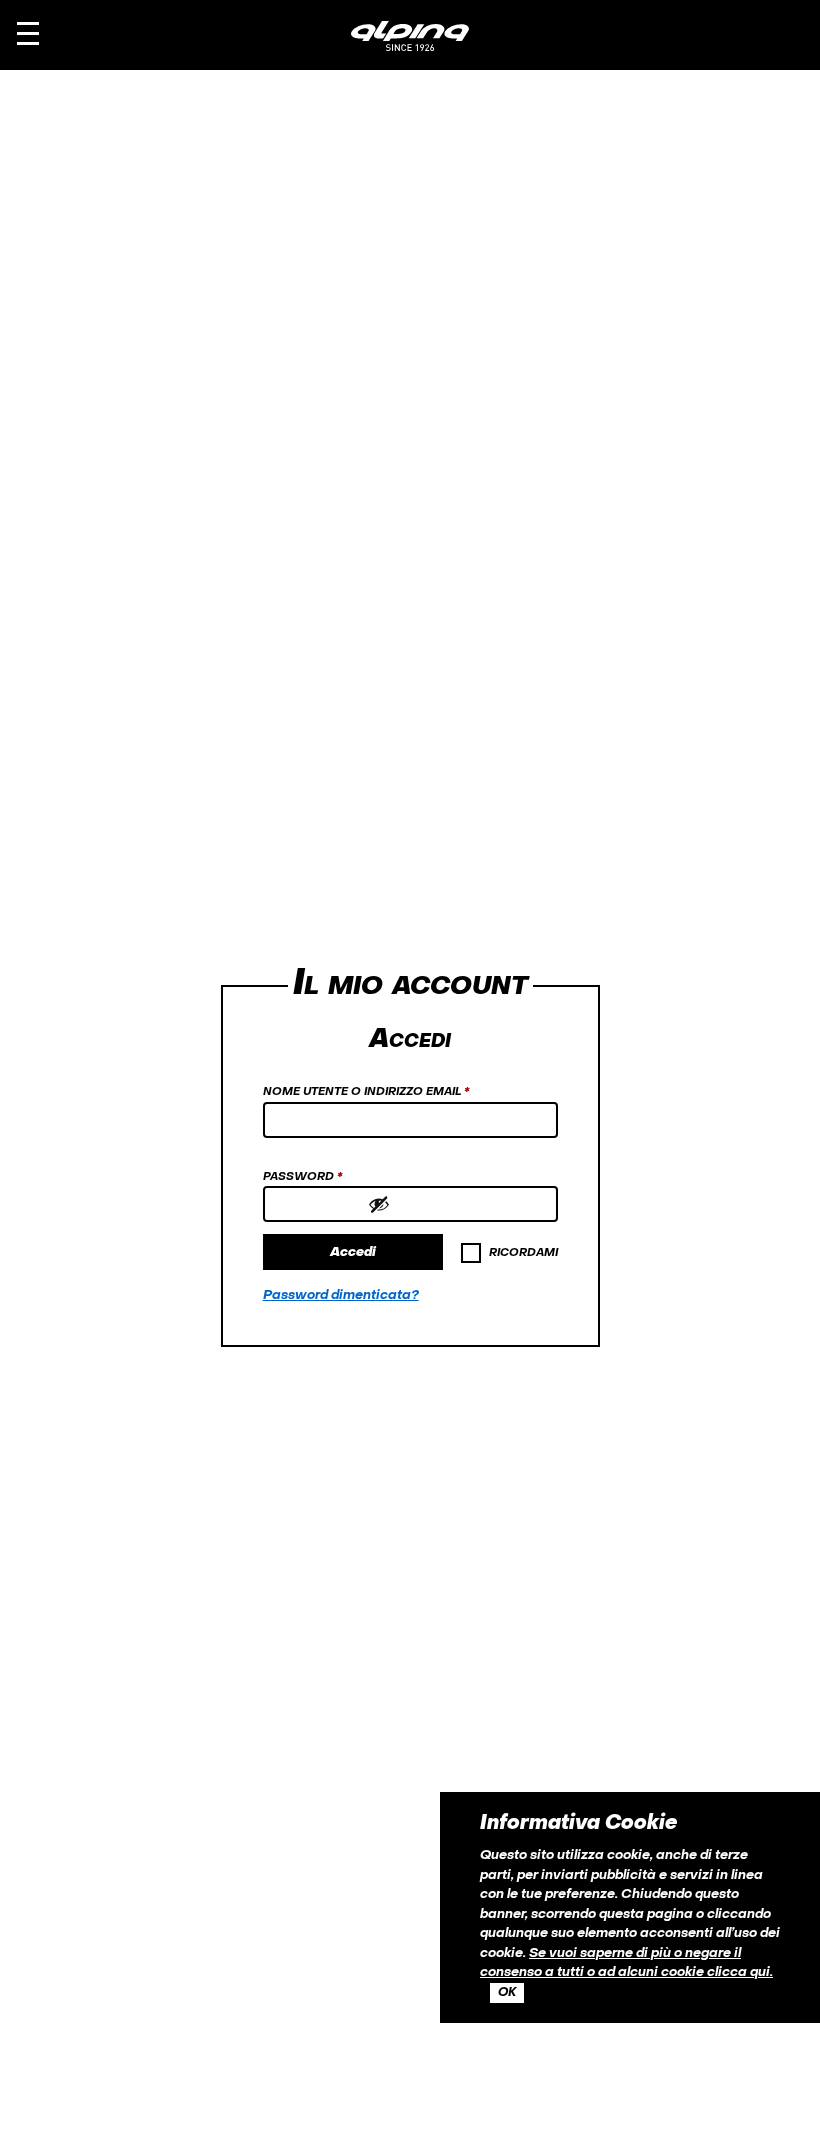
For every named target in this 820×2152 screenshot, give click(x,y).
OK (507, 1993)
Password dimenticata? (341, 1295)
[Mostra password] (458, 1204)
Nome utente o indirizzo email (397, 1092)
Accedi (353, 1252)
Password (333, 1177)
